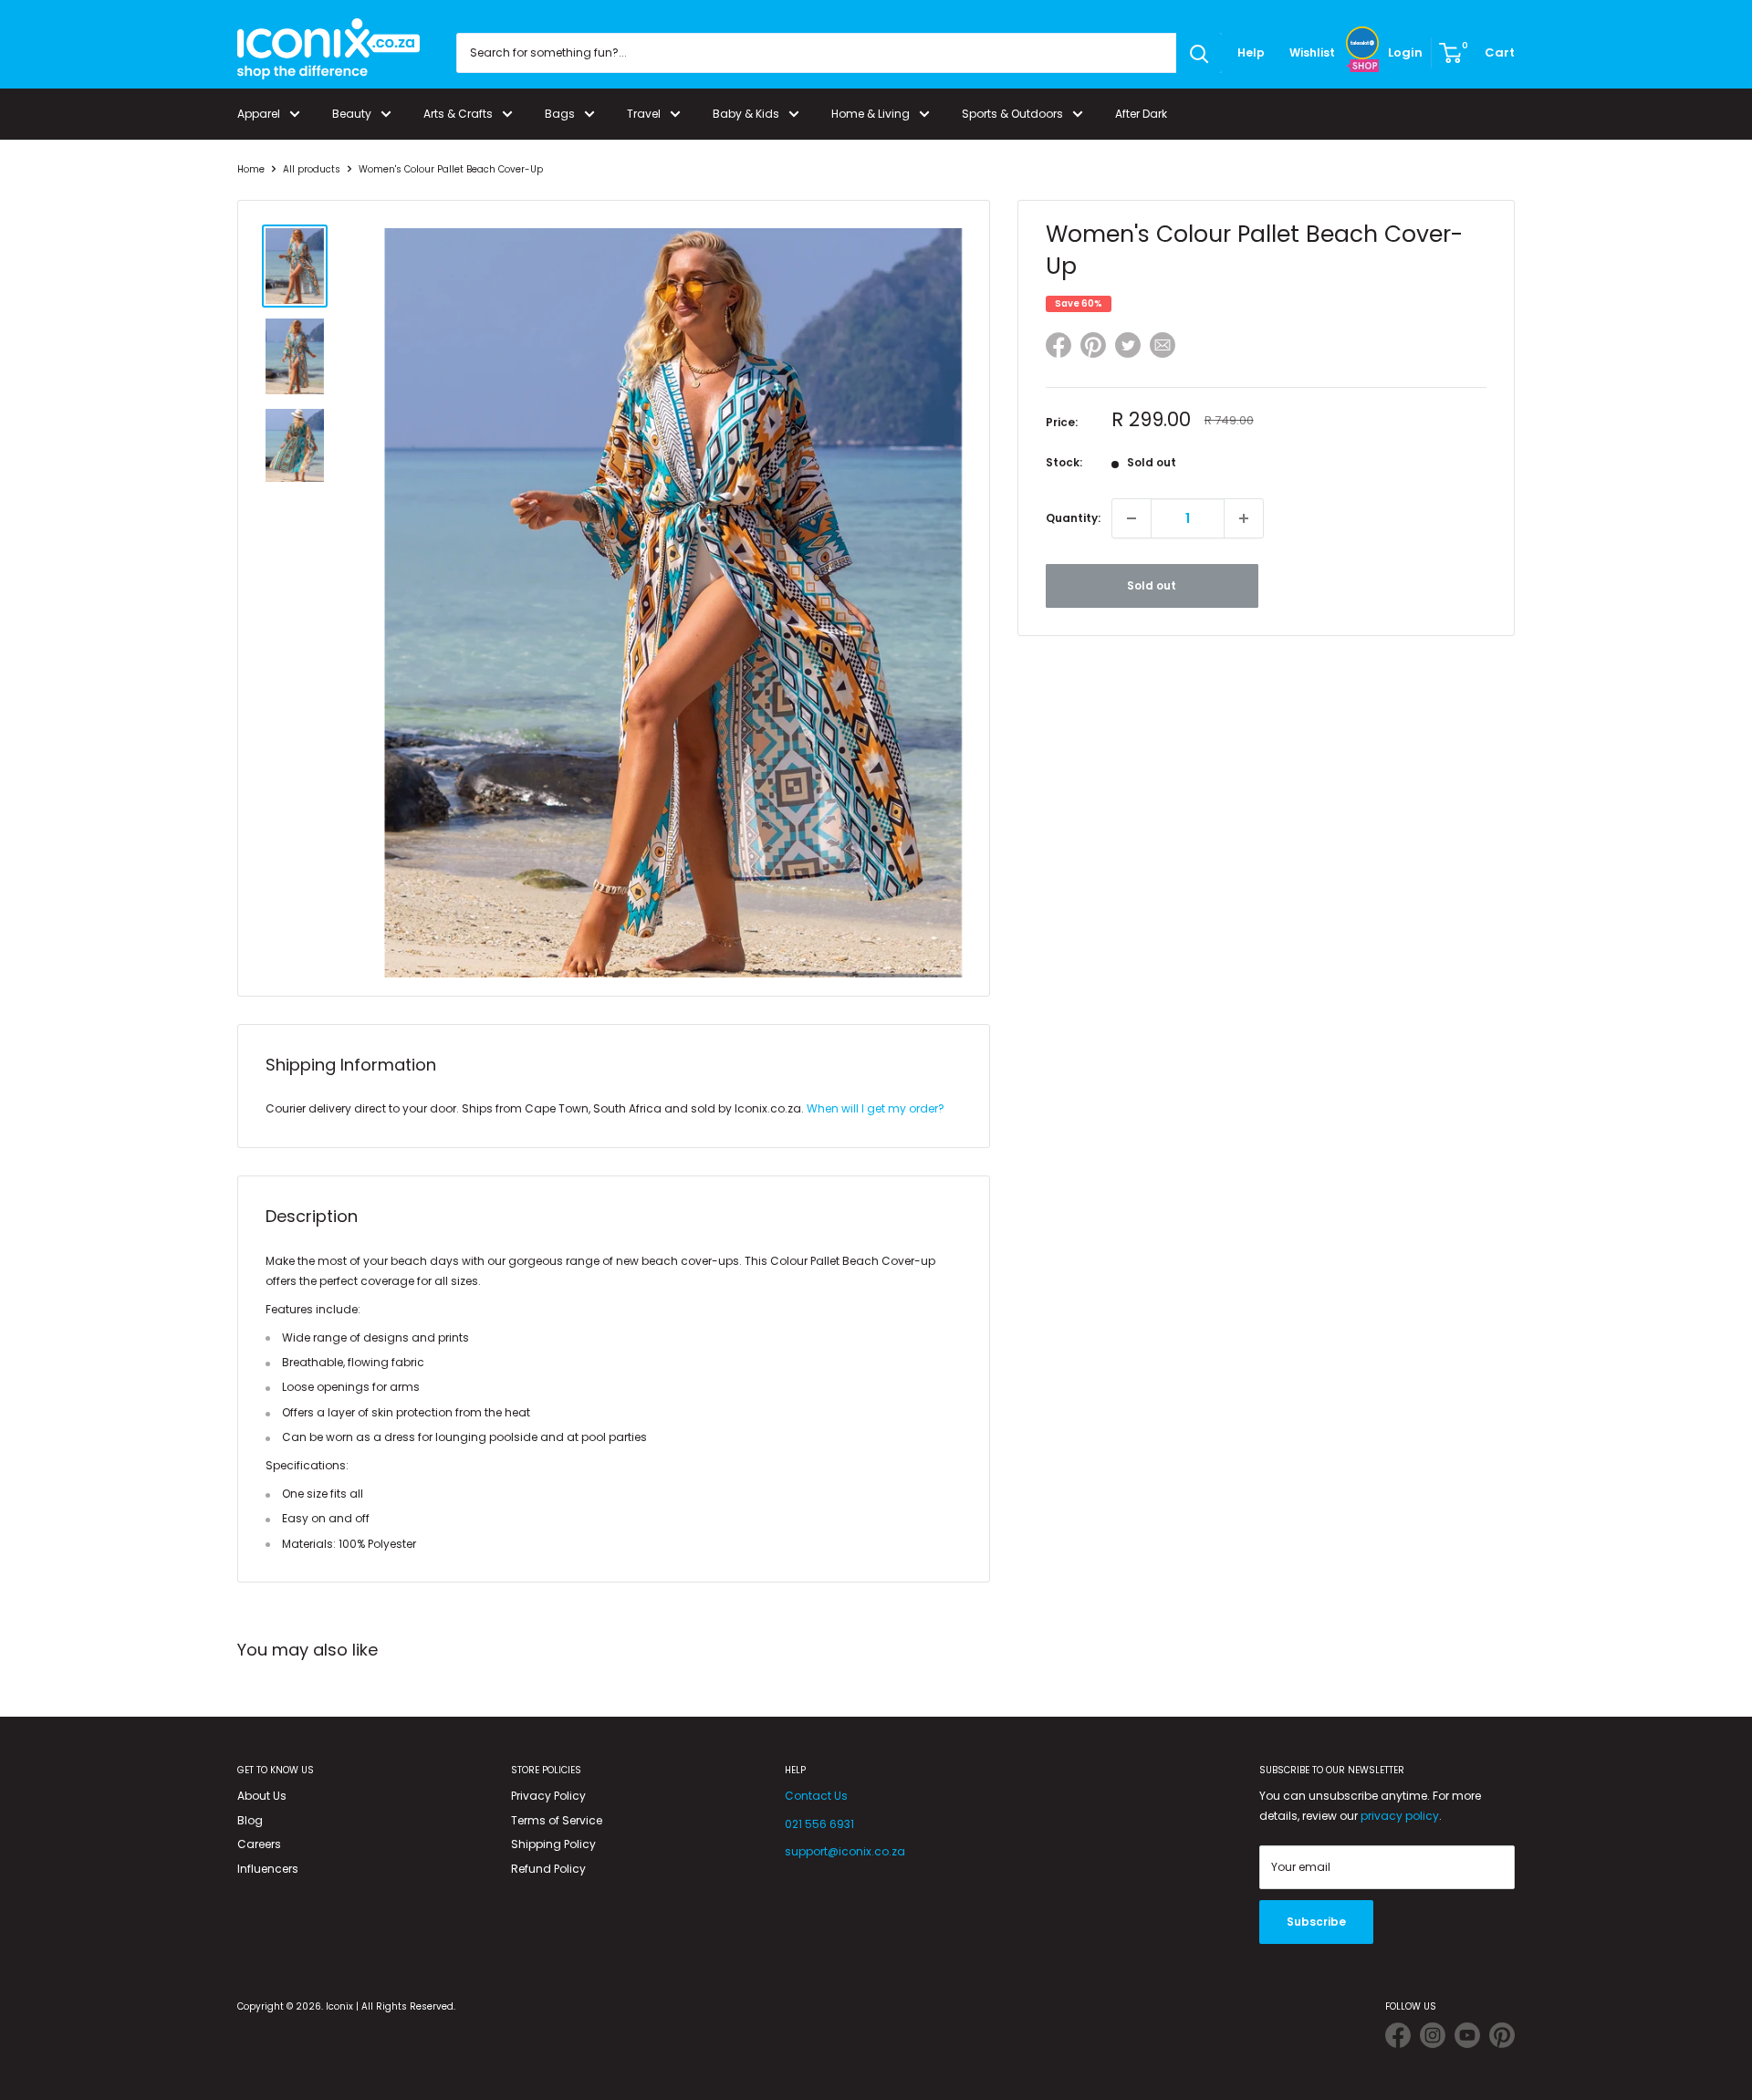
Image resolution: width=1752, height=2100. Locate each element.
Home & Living (871, 114)
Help (1251, 52)
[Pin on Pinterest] (1093, 348)
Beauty (352, 114)
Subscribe (1316, 1922)
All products (312, 169)
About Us (262, 1796)
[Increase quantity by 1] (1244, 518)
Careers (259, 1844)
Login (1405, 52)
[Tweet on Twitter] (1128, 345)
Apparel (259, 114)
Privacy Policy (548, 1796)
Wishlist (1312, 52)
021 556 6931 (819, 1824)
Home (251, 169)
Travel (644, 114)
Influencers (268, 1869)
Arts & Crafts (458, 114)
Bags (560, 114)
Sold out (1152, 585)
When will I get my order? (876, 1108)
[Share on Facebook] (1058, 348)
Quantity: (1073, 518)
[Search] (1199, 53)
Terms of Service (557, 1820)
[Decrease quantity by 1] (1131, 518)
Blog (250, 1820)
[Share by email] (1163, 348)
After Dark (1141, 114)
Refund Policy (548, 1869)
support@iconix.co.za (845, 1851)
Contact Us (816, 1796)
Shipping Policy (553, 1844)
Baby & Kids (746, 114)
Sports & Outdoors (1012, 114)
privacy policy (1400, 1816)
